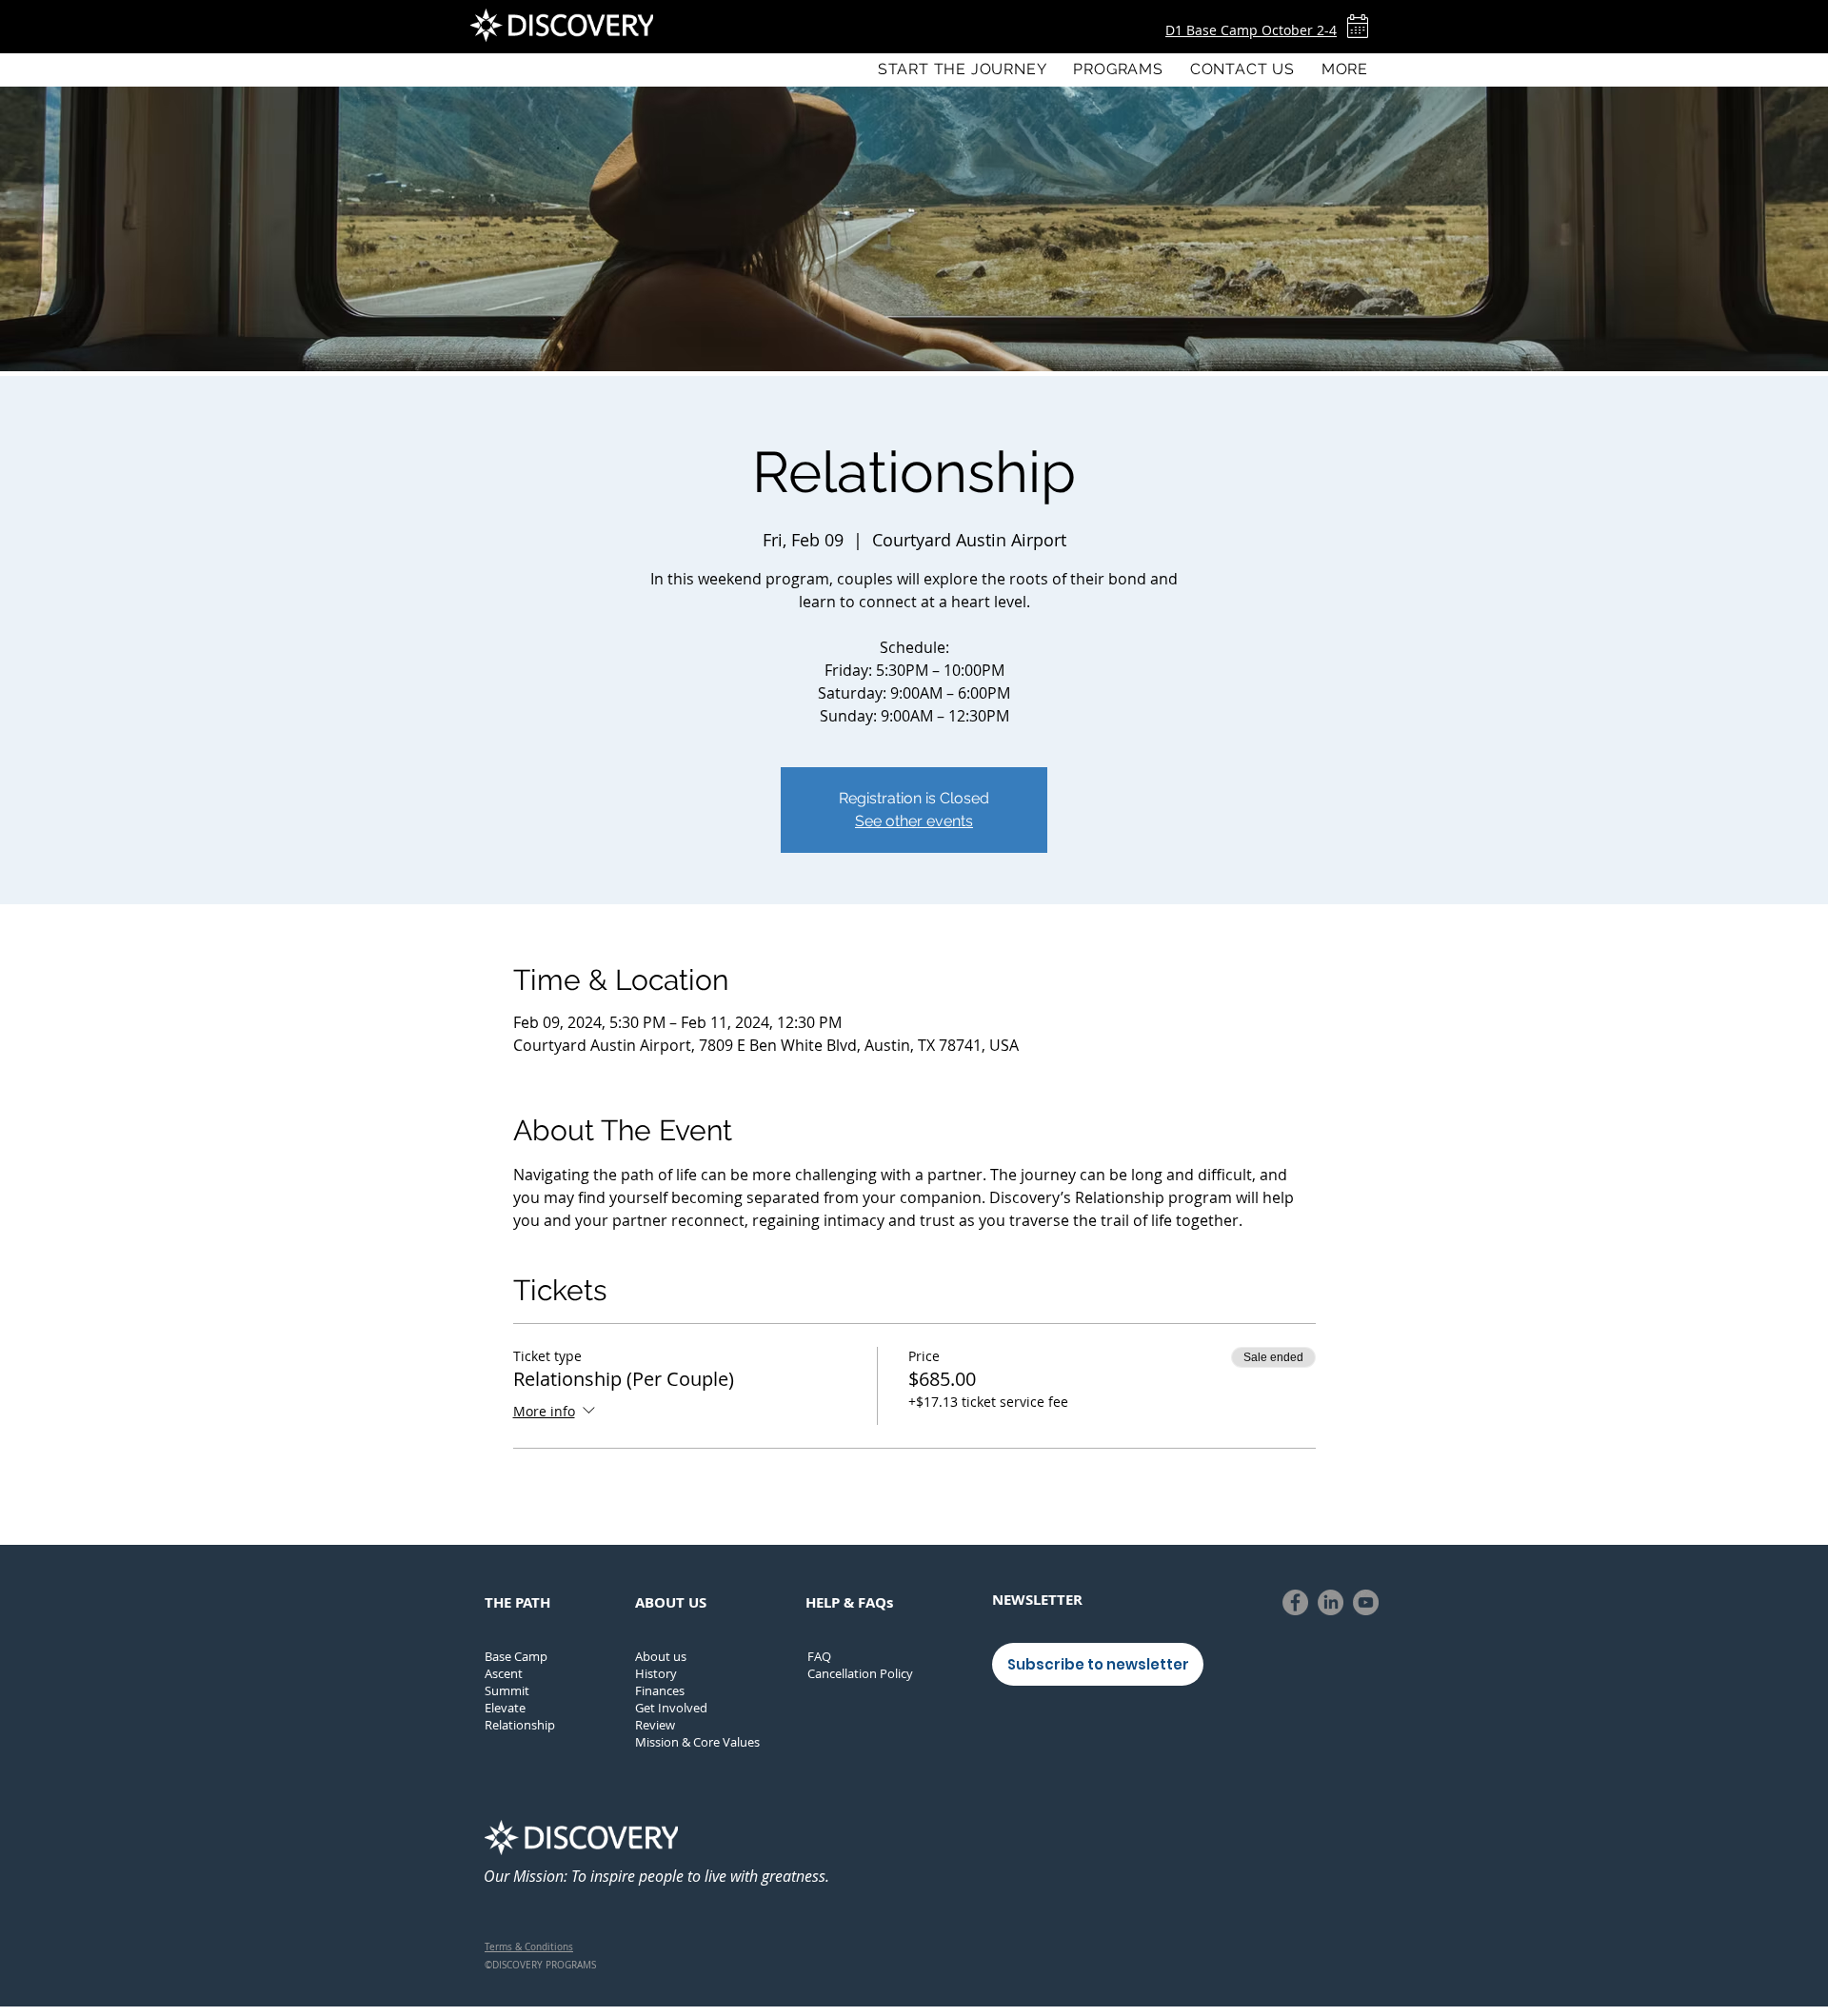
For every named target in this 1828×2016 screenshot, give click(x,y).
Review (655, 1725)
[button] (1118, 69)
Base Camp (516, 1656)
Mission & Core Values (697, 1742)
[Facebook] (1295, 1602)
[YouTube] (1366, 1602)
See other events (914, 821)
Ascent (504, 1673)
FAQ (819, 1656)
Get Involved (671, 1708)
